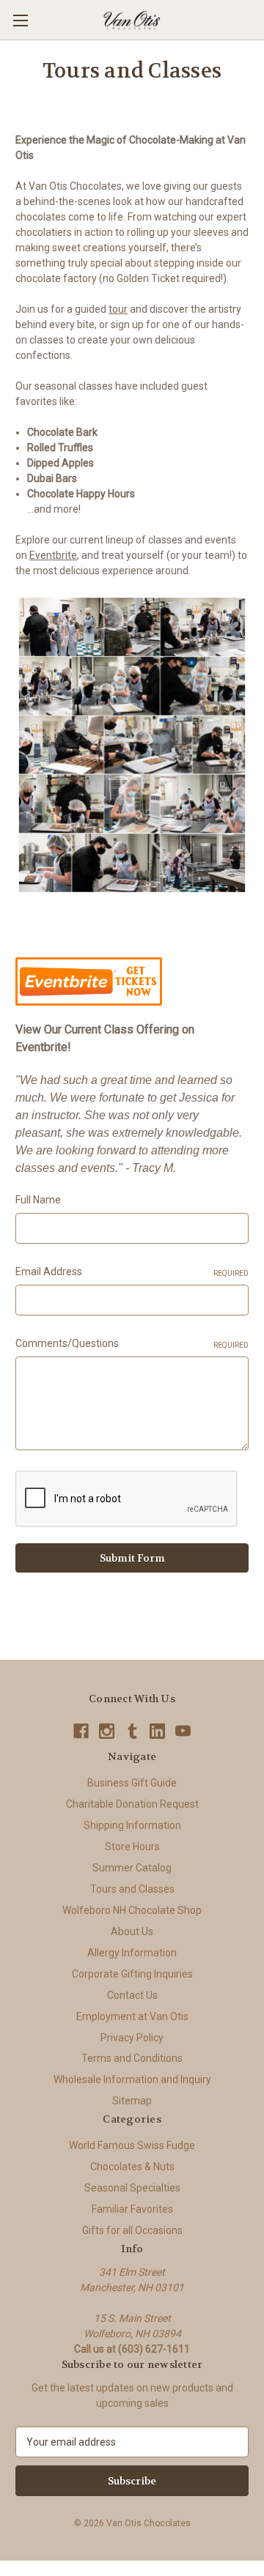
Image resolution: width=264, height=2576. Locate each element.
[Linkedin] (157, 1731)
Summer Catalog (132, 1868)
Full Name (38, 1200)
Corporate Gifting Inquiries (132, 1974)
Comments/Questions (132, 1343)
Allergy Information (132, 1953)
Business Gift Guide (132, 1783)
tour (118, 309)
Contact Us (132, 1995)
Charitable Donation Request (132, 1804)
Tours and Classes (132, 1889)
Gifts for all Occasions (132, 2230)
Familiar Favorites (132, 2209)
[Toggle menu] (20, 20)
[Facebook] (81, 1731)
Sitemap (132, 2101)
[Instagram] (107, 1731)
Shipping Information (132, 1825)
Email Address (132, 1272)
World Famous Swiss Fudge (132, 2145)
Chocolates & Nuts (132, 2167)
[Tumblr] (132, 1731)
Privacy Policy (132, 2038)
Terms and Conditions (132, 2058)
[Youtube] (183, 1731)
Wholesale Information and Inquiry (132, 2079)
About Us (132, 1931)
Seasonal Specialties (132, 2188)
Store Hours (132, 1846)
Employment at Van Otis (132, 2016)
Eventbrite (53, 555)
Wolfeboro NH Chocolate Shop (132, 1910)
